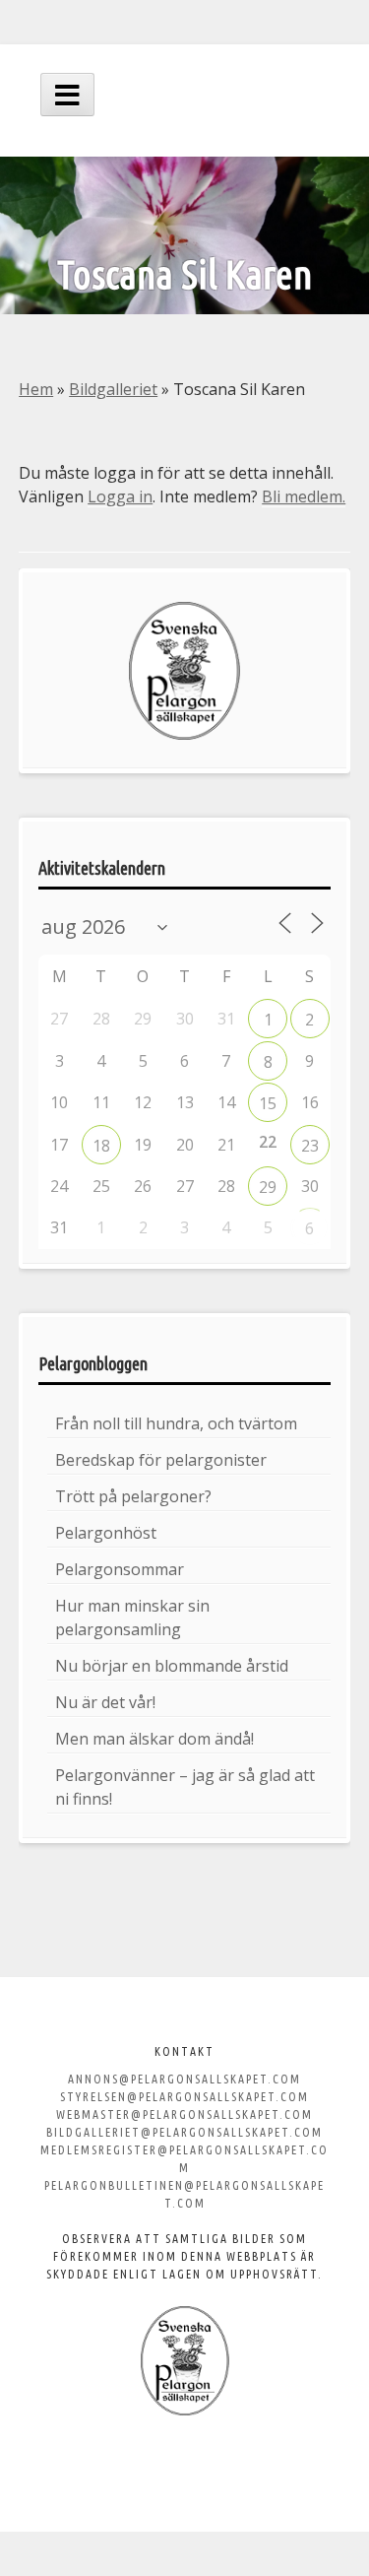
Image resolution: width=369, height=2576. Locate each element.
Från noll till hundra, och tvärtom (176, 1423)
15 (268, 1103)
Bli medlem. (304, 496)
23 (310, 1146)
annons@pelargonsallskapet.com (184, 2079)
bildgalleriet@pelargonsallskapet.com (184, 2132)
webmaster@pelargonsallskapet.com (184, 2114)
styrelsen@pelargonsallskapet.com (184, 2097)
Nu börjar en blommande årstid (172, 1666)
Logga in (120, 496)
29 (268, 1187)
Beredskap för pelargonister (161, 1460)
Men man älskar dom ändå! (154, 1739)
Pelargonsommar (120, 1569)
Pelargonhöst (106, 1533)
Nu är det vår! (105, 1702)
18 (101, 1146)
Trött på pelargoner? (133, 1496)
